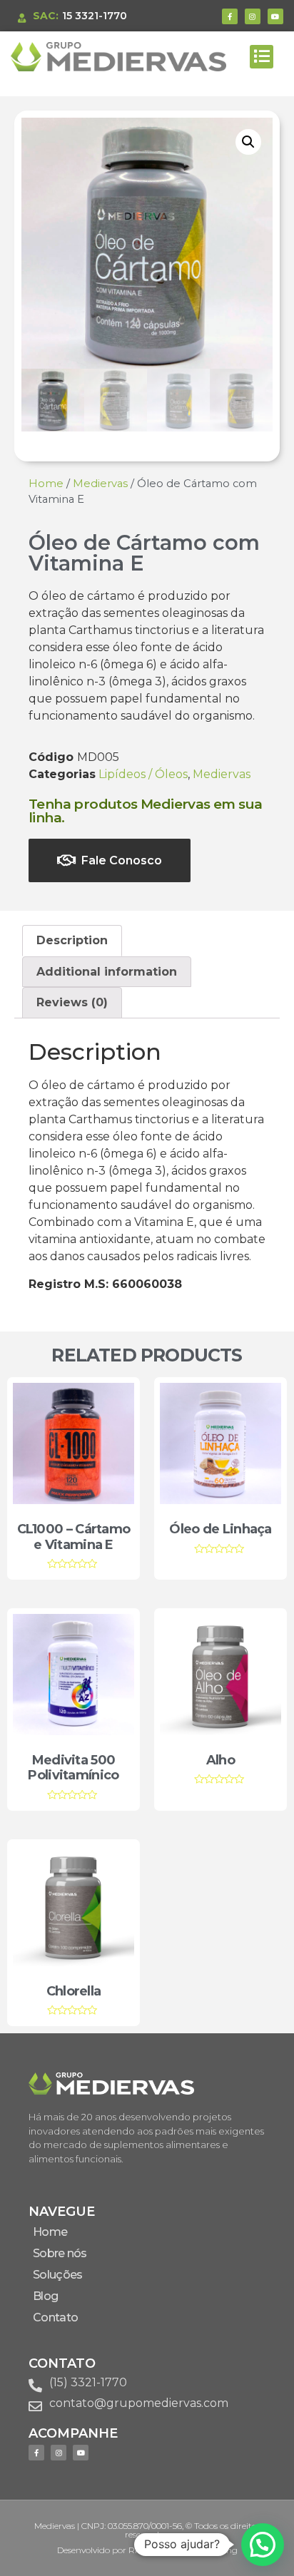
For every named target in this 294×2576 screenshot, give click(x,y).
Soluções (57, 2275)
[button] (262, 57)
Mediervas (100, 484)
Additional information (107, 972)
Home (46, 484)
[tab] (72, 941)
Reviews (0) (72, 1002)
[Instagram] (253, 16)
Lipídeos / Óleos (143, 774)
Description (72, 940)
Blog (45, 2296)
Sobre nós (60, 2253)
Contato (55, 2317)
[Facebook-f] (230, 16)
